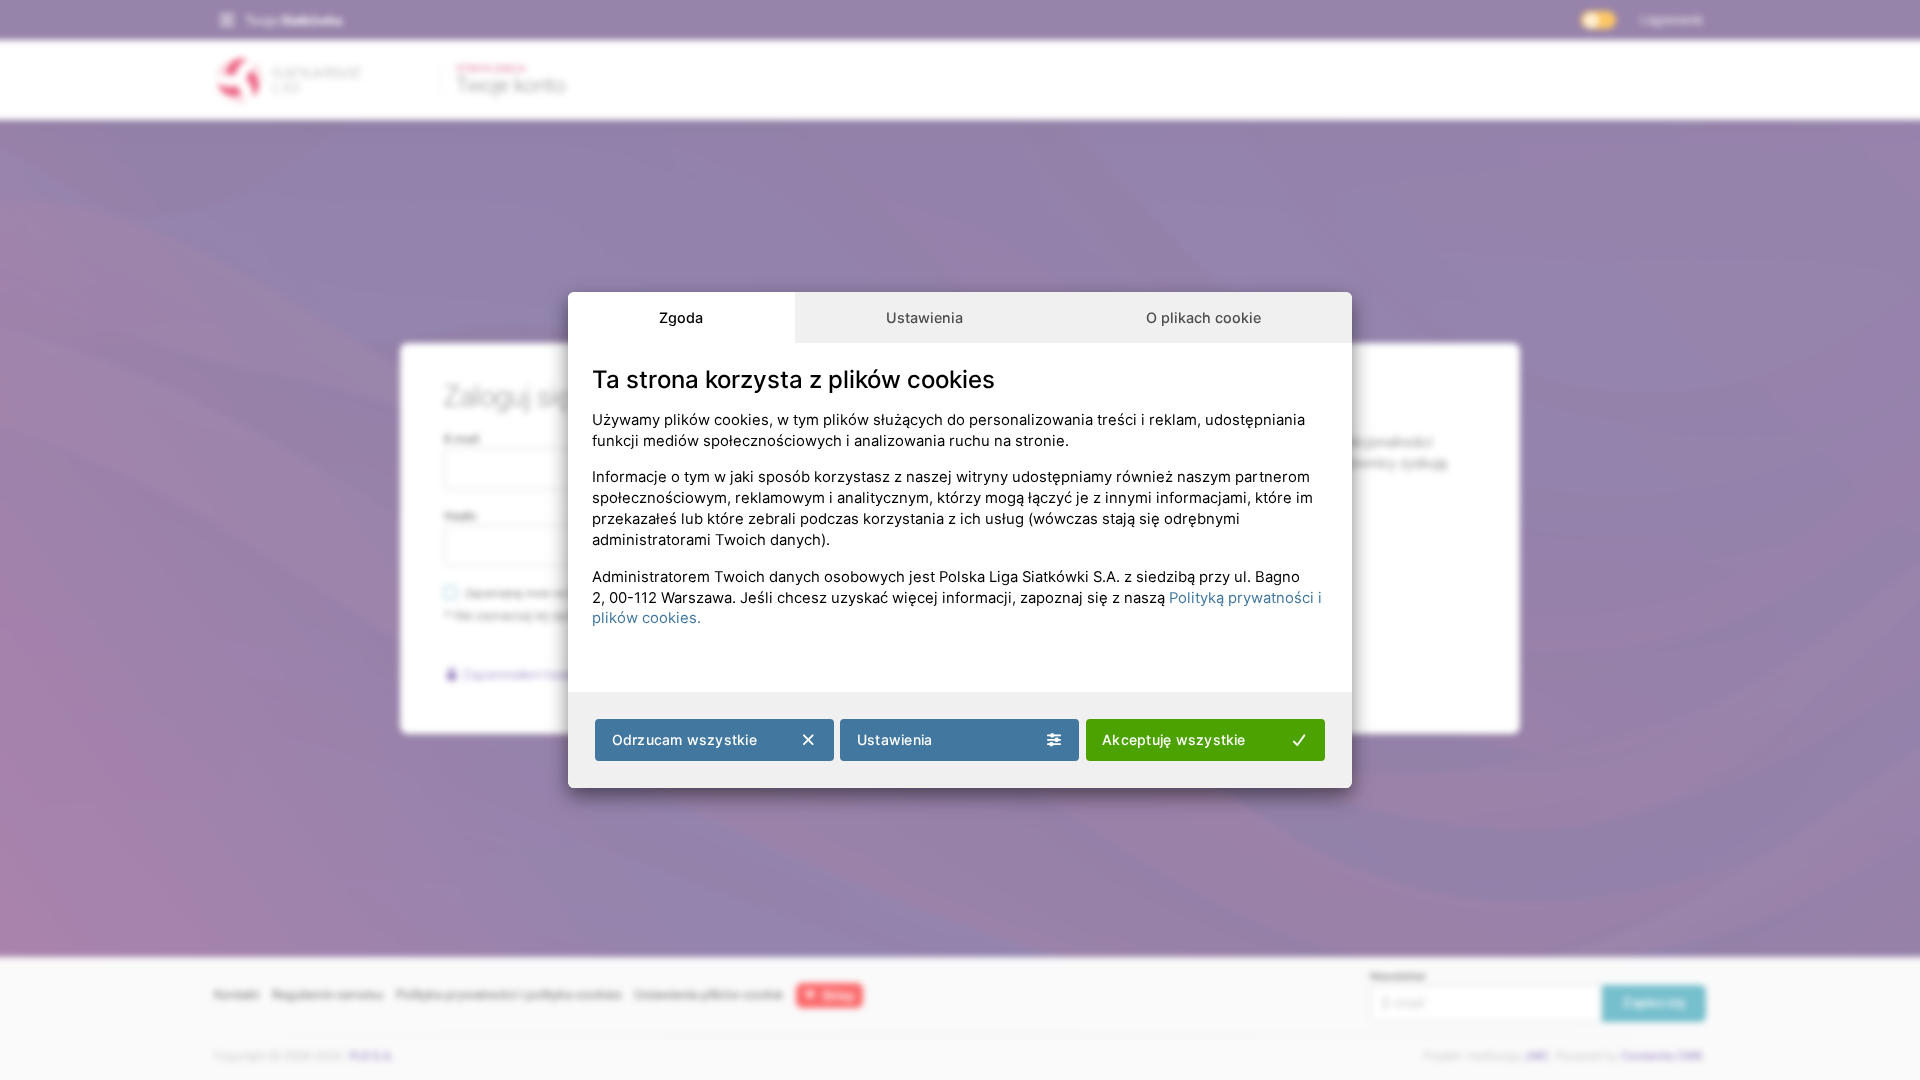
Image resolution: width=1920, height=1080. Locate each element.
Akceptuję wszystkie (1174, 739)
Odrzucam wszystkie (684, 739)
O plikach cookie (1203, 317)
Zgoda (681, 317)
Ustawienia (924, 317)
